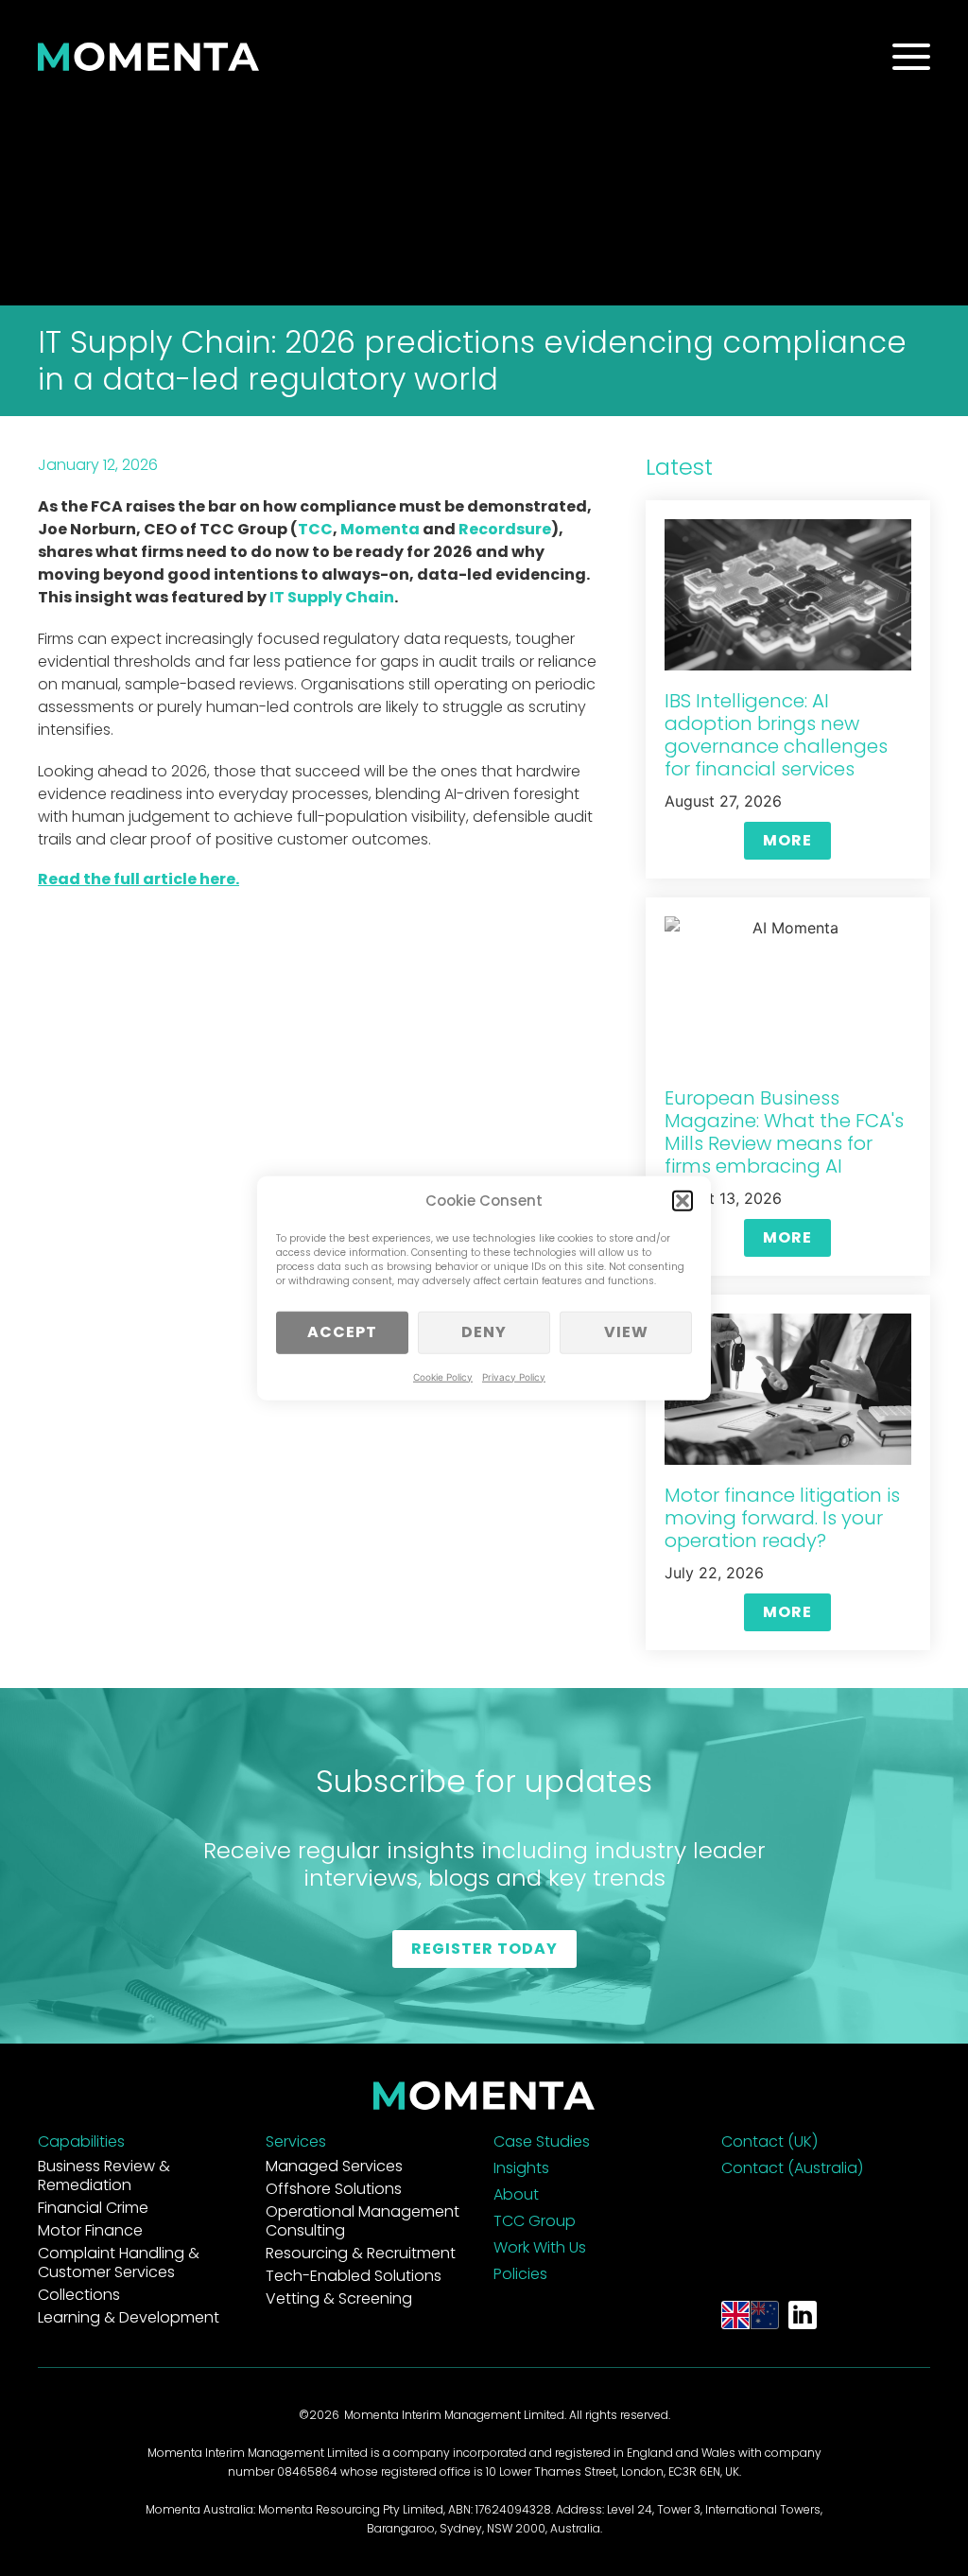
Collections (79, 2295)
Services (296, 2141)
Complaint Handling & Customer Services (119, 2263)
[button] (683, 1201)
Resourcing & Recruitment (361, 2253)
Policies (520, 2274)
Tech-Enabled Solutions (354, 2276)
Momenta (380, 529)
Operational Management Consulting (363, 2221)
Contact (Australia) (792, 2168)
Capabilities (81, 2141)
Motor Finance (90, 2230)
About (516, 2194)
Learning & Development (129, 2317)
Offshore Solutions (334, 2189)
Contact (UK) (769, 2141)
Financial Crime (93, 2208)
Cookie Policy (443, 1376)
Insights (521, 2168)
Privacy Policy (514, 1376)
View (626, 1332)
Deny (484, 1332)
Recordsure (505, 529)
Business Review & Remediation (104, 2176)
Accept (342, 1332)
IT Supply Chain (332, 597)
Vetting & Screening (339, 2298)
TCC (315, 529)
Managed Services (334, 2166)
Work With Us (540, 2247)
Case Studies (542, 2141)
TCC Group (535, 2221)
